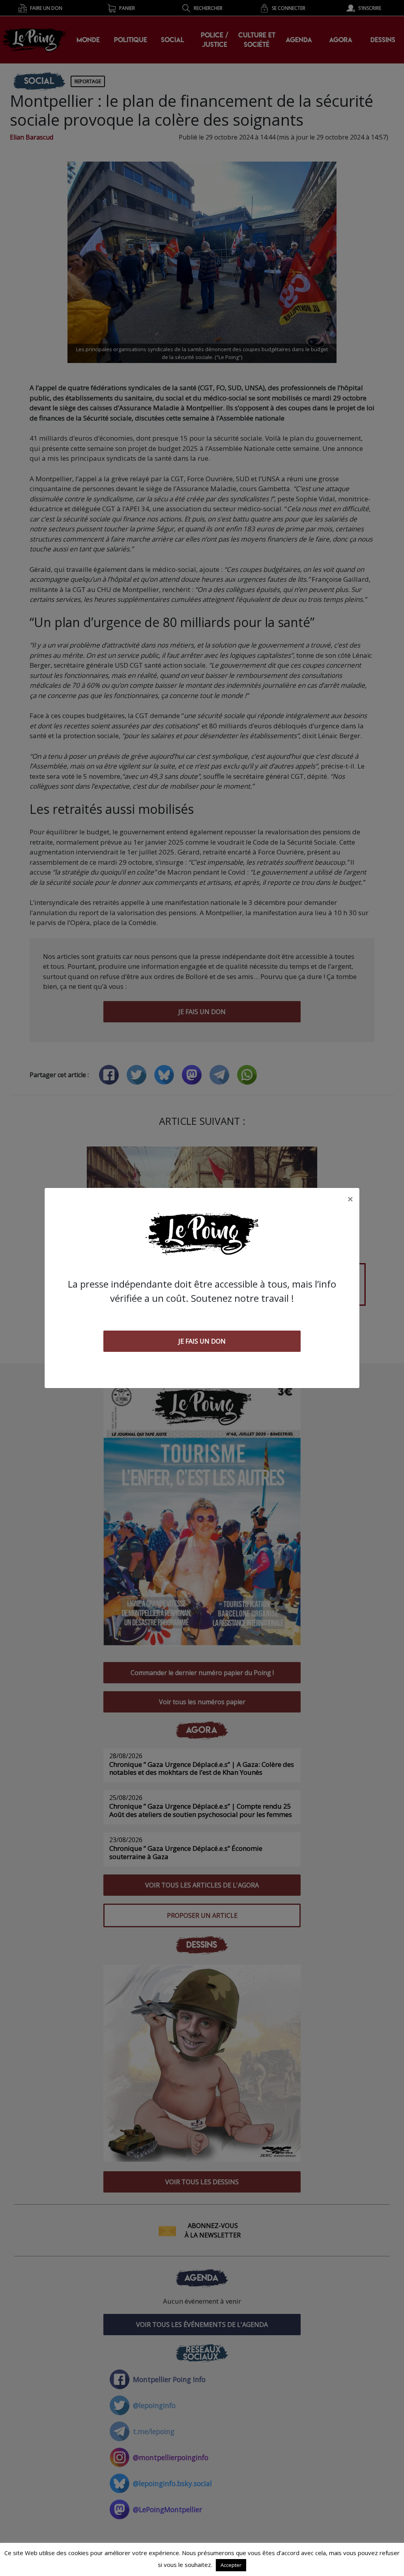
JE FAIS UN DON (202, 1341)
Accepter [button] (231, 2565)
